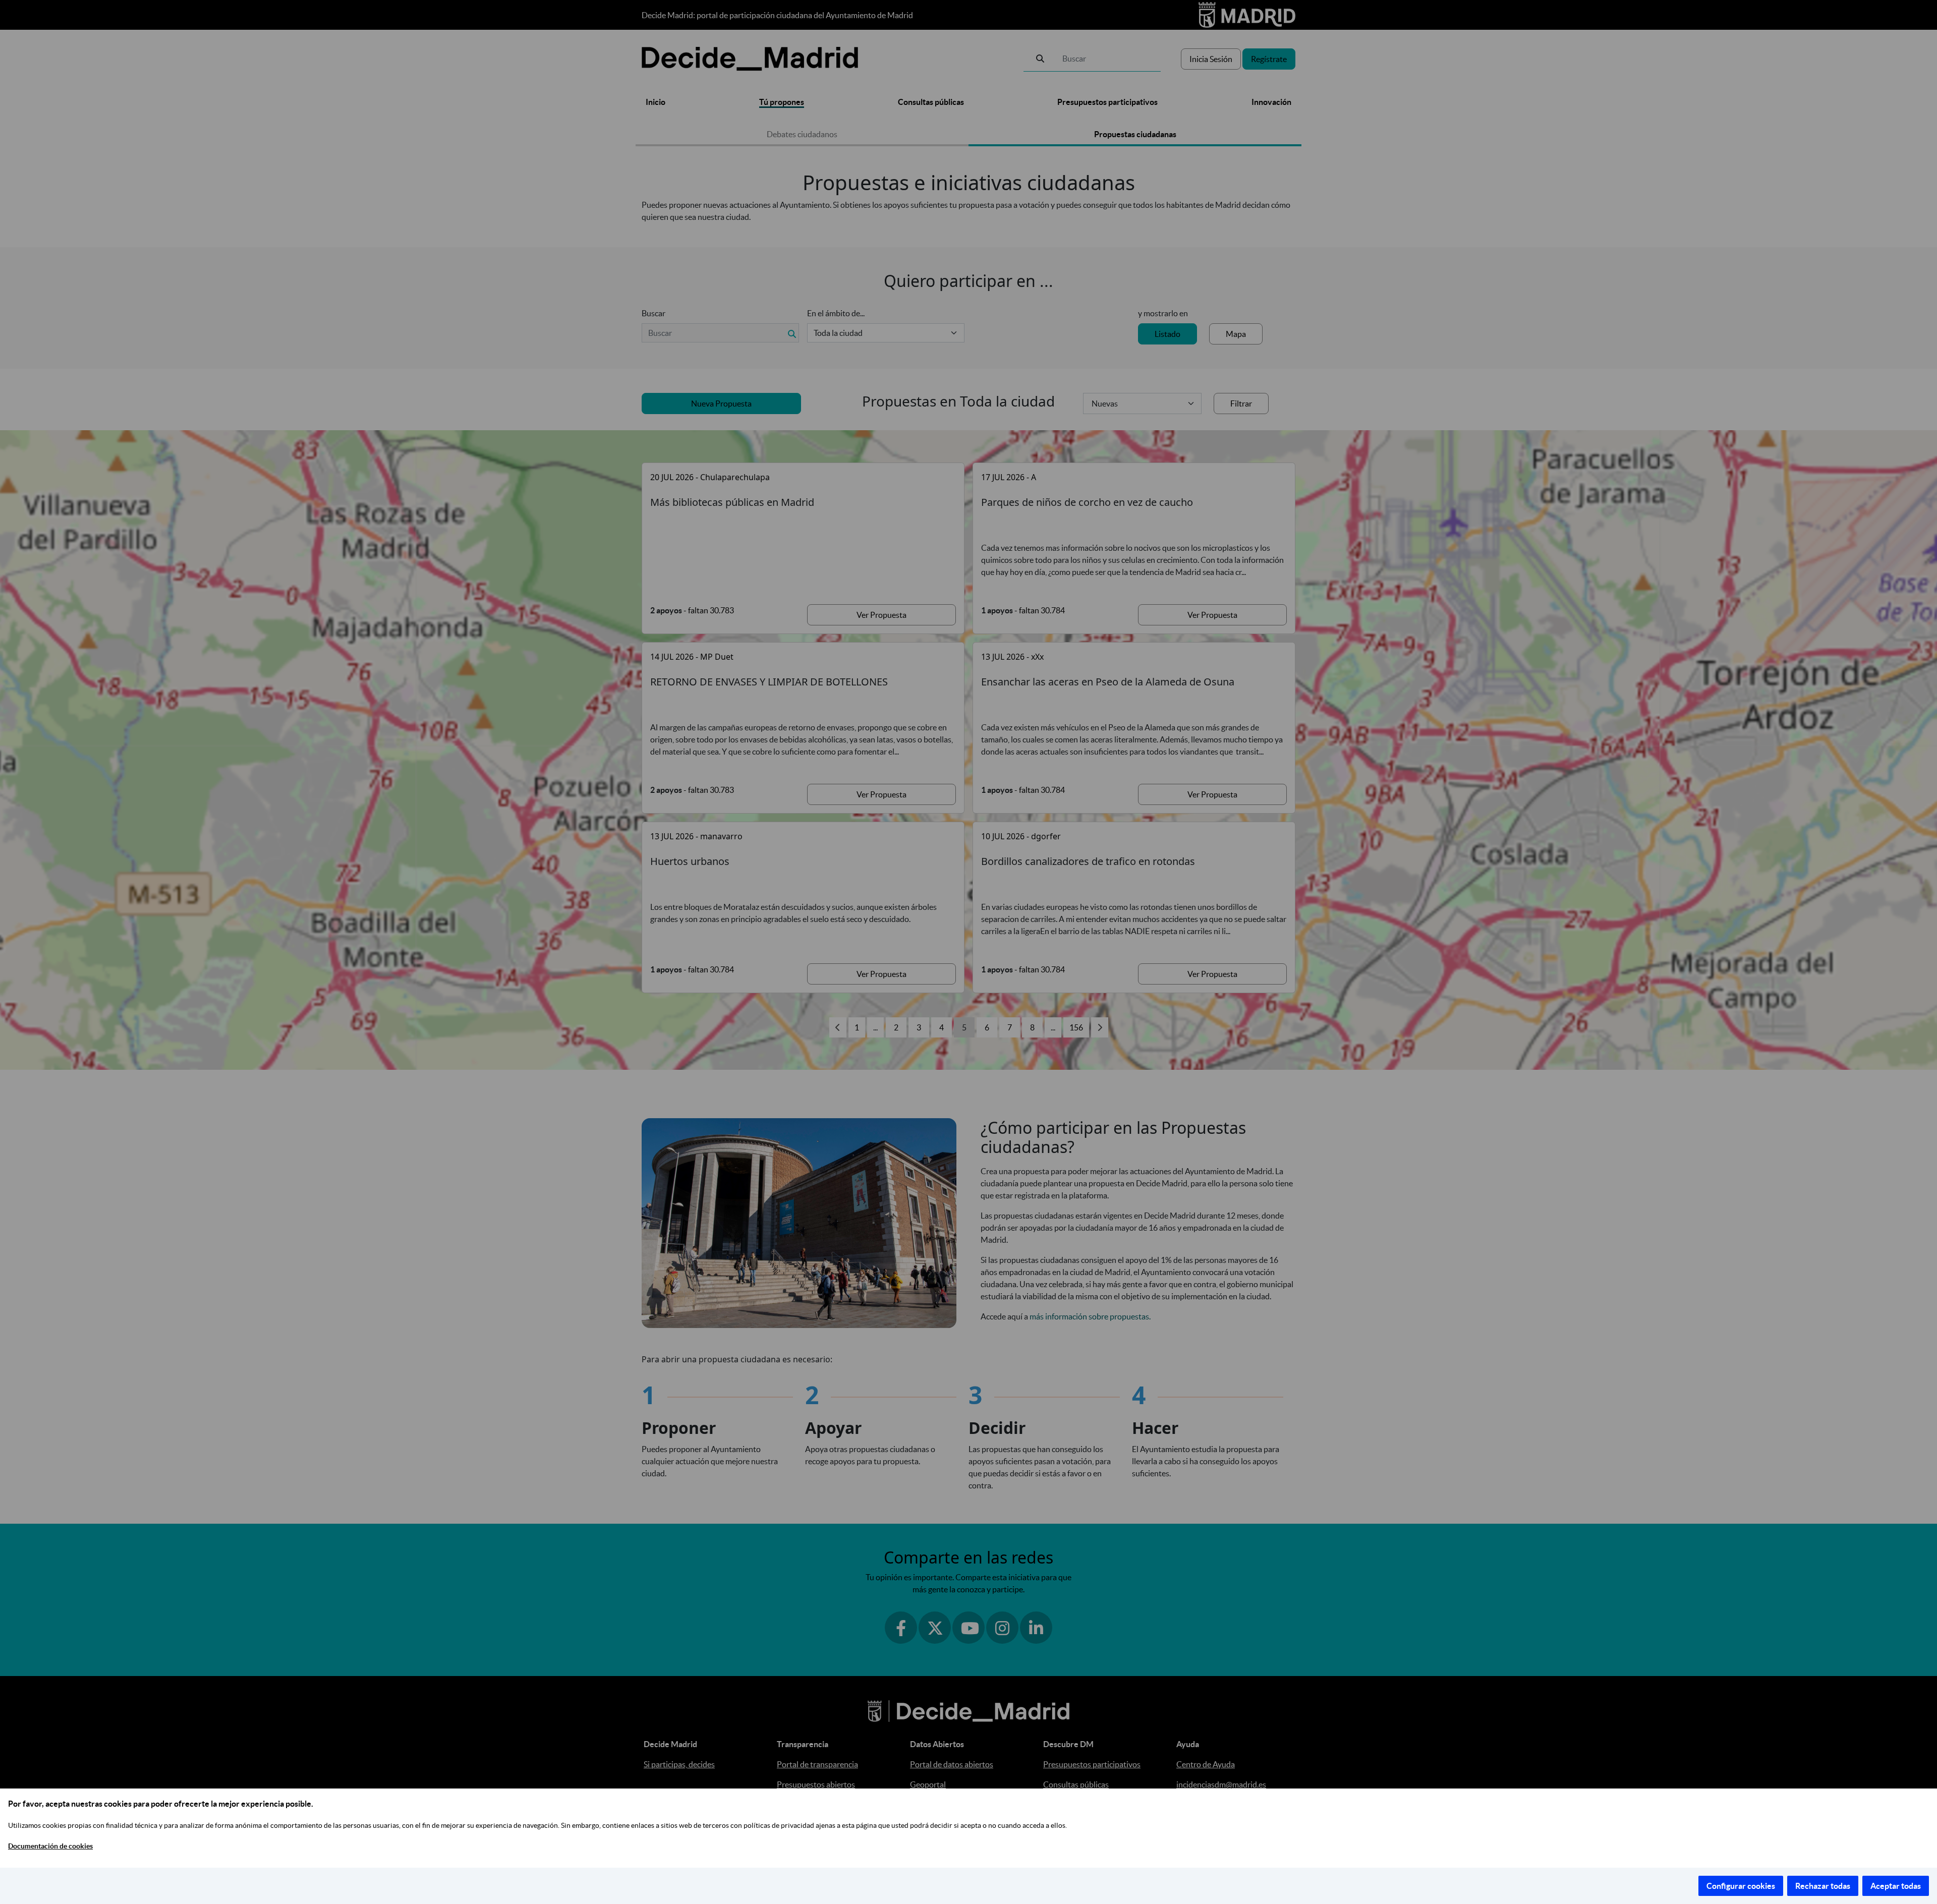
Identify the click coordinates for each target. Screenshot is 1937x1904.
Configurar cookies (1741, 1886)
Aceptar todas (1896, 1886)
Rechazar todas (1823, 1886)
